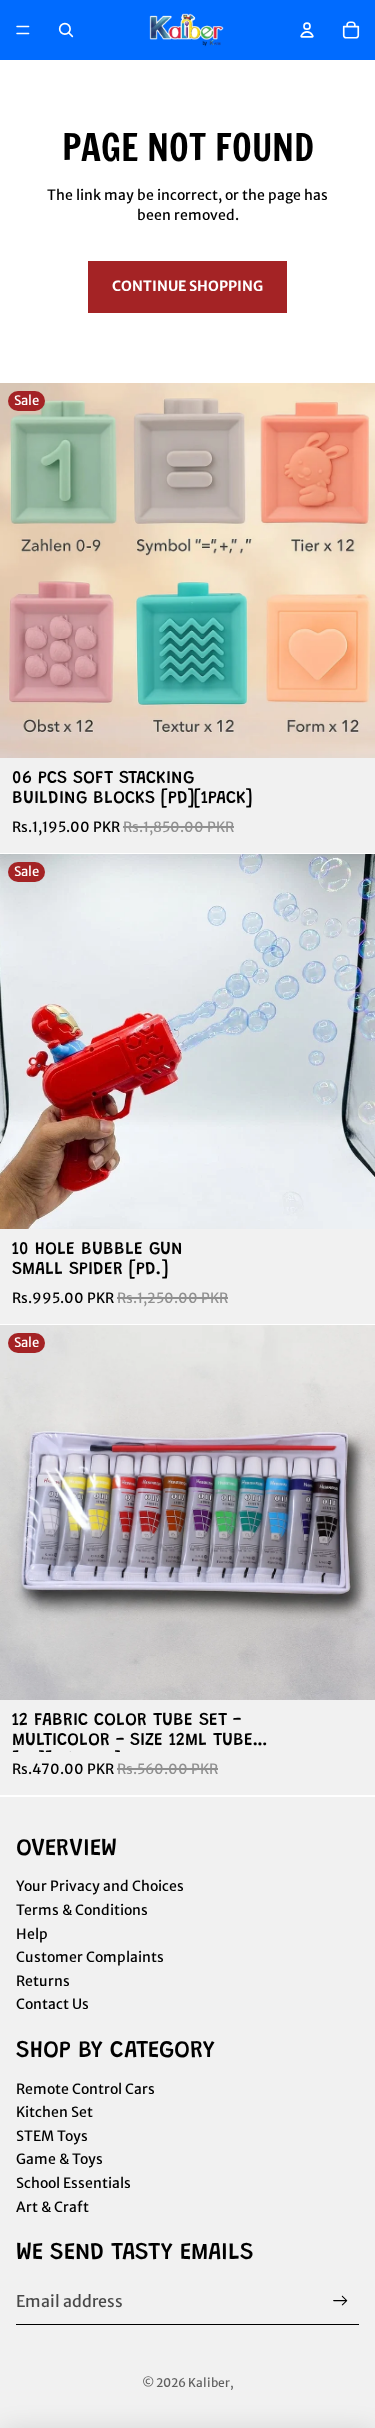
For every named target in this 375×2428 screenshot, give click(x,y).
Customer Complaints (90, 1957)
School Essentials (73, 2183)
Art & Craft (52, 2207)
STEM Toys (52, 2136)
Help (32, 1934)
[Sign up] (340, 2301)
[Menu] (23, 30)
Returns (43, 1981)
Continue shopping (187, 286)
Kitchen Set (54, 2112)
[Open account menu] (307, 30)
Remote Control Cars (85, 2089)
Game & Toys (59, 2159)
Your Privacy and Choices (100, 1886)
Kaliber (209, 2382)
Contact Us (52, 2004)
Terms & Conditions (82, 1910)
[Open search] (66, 30)
